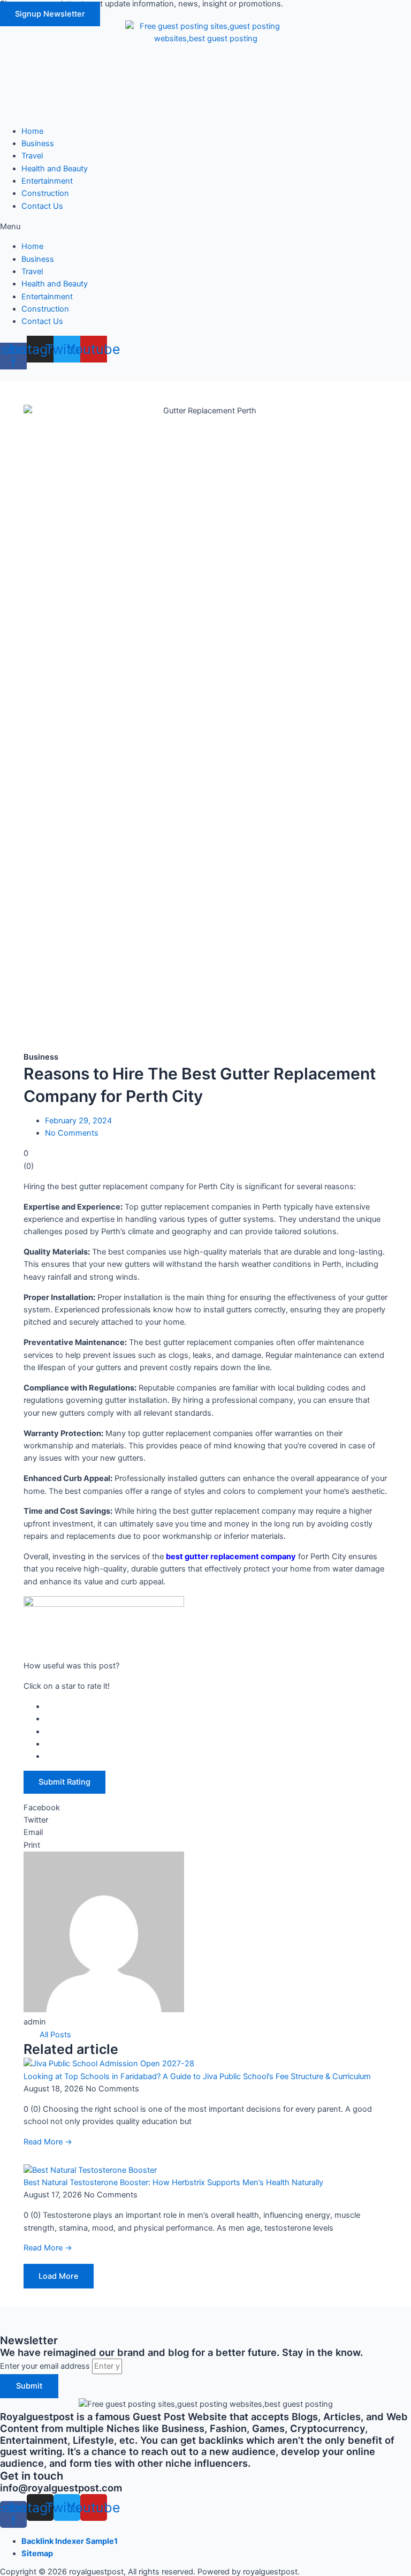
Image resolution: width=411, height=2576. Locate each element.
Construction (45, 193)
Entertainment (47, 181)
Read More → (48, 2142)
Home (32, 131)
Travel (32, 156)
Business (38, 143)
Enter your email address (46, 2366)
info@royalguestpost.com (61, 2488)
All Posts (55, 2035)
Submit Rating (64, 1782)
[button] (50, 14)
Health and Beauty (55, 169)
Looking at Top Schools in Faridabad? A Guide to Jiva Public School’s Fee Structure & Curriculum (197, 2076)
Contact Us (42, 206)
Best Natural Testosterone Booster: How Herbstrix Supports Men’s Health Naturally (173, 2182)
